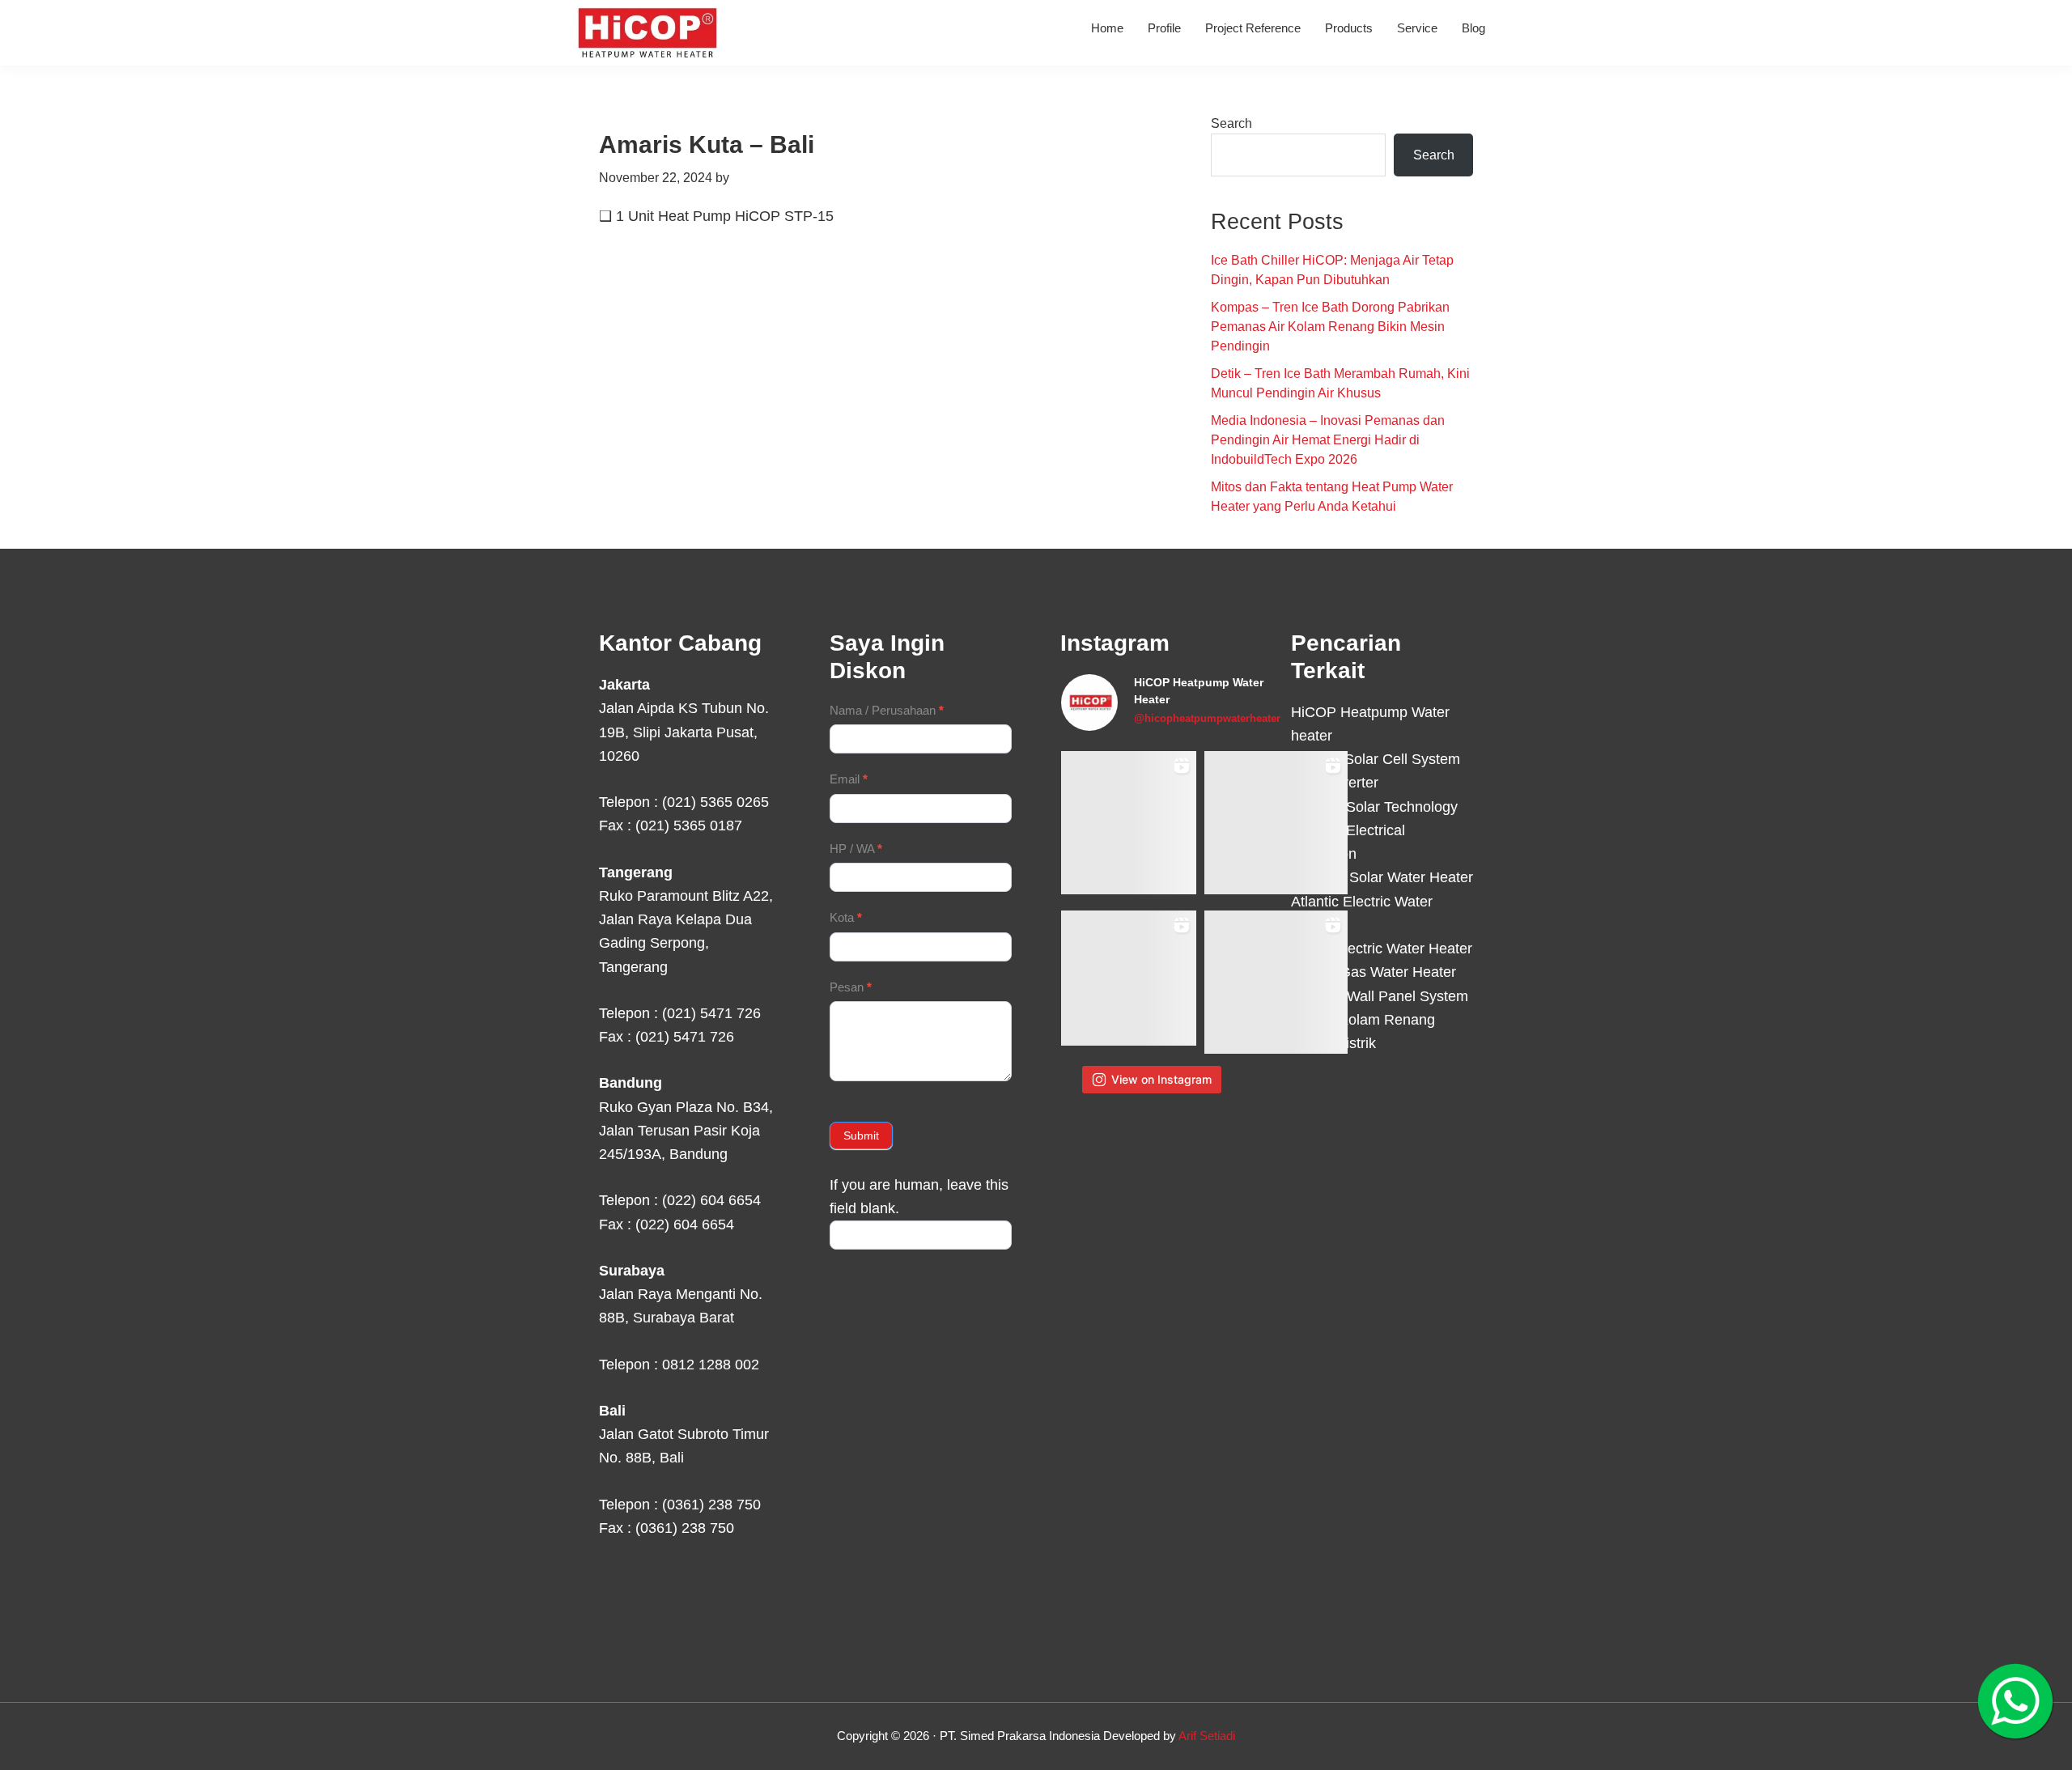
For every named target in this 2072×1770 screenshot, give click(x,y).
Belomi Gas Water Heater (1374, 972)
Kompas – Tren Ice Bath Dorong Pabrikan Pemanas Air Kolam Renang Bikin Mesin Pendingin (1330, 327)
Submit (861, 1135)
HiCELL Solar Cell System (1376, 759)
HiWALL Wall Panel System (1380, 996)
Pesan (851, 987)
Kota (846, 917)
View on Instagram (1161, 1079)
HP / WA (856, 849)
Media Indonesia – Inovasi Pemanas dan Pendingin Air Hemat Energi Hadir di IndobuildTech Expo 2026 (1328, 440)
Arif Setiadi (1207, 1736)
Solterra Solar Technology (1374, 807)
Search (1231, 123)
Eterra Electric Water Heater (1382, 949)
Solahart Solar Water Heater (1382, 877)
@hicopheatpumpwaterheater (1207, 718)
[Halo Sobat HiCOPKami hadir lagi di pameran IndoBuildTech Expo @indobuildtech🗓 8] (1276, 823)
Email (849, 779)
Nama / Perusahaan (887, 710)
